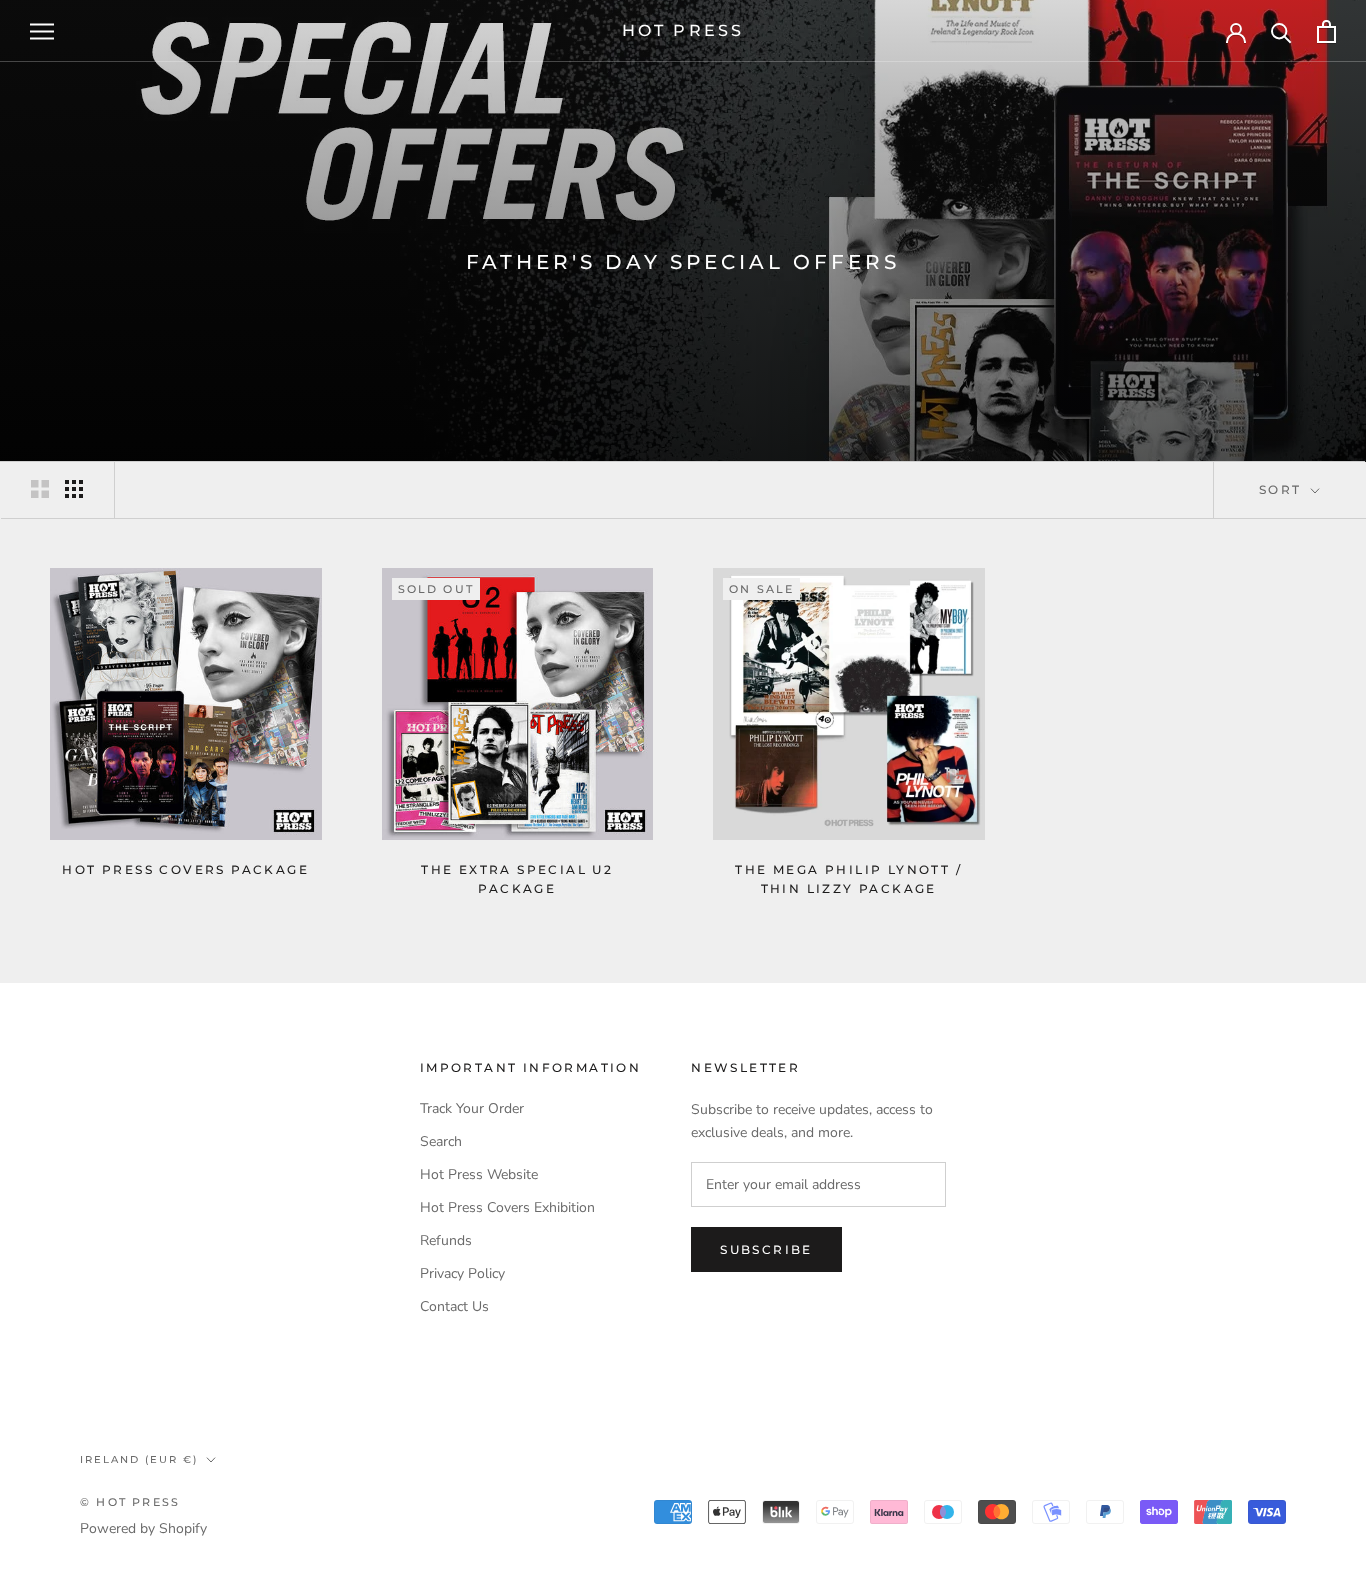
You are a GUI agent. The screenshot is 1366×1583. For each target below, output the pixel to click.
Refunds (446, 1240)
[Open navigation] (42, 31)
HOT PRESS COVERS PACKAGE (185, 869)
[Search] (1281, 31)
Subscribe (766, 1249)
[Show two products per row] (40, 489)
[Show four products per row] (74, 489)
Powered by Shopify (143, 1528)
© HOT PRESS (130, 1502)
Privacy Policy (462, 1273)
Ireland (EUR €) (139, 1459)
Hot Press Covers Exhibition (507, 1207)
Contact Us (454, 1306)
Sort (1283, 489)
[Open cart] (1326, 31)
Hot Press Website (479, 1174)
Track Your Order (472, 1108)
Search (441, 1141)
